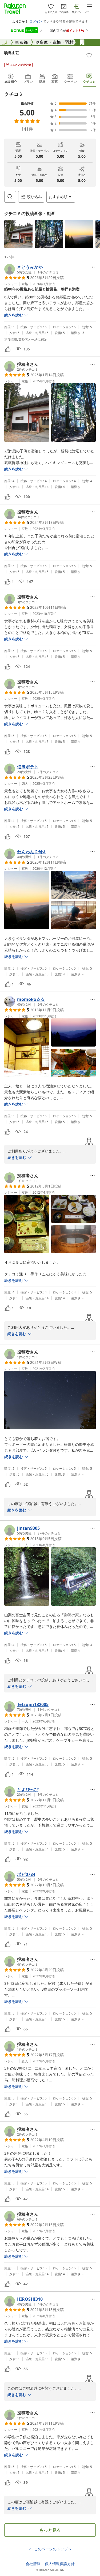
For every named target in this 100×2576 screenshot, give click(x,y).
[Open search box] (10, 197)
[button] (18, 234)
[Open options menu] (93, 267)
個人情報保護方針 (60, 2564)
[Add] (89, 55)
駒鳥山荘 (12, 53)
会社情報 (33, 2564)
